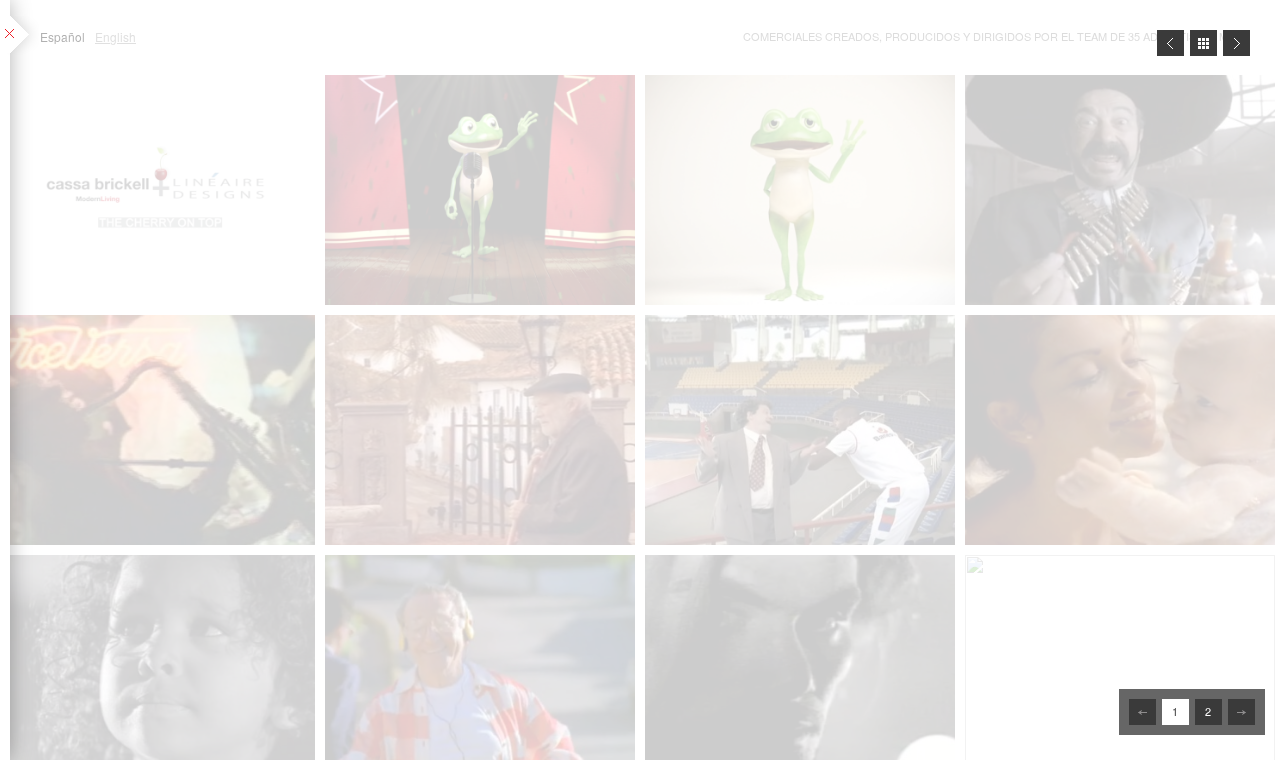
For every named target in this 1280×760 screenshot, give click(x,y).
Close (1203, 43)
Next (1236, 43)
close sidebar (21, 35)
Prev (1170, 43)
